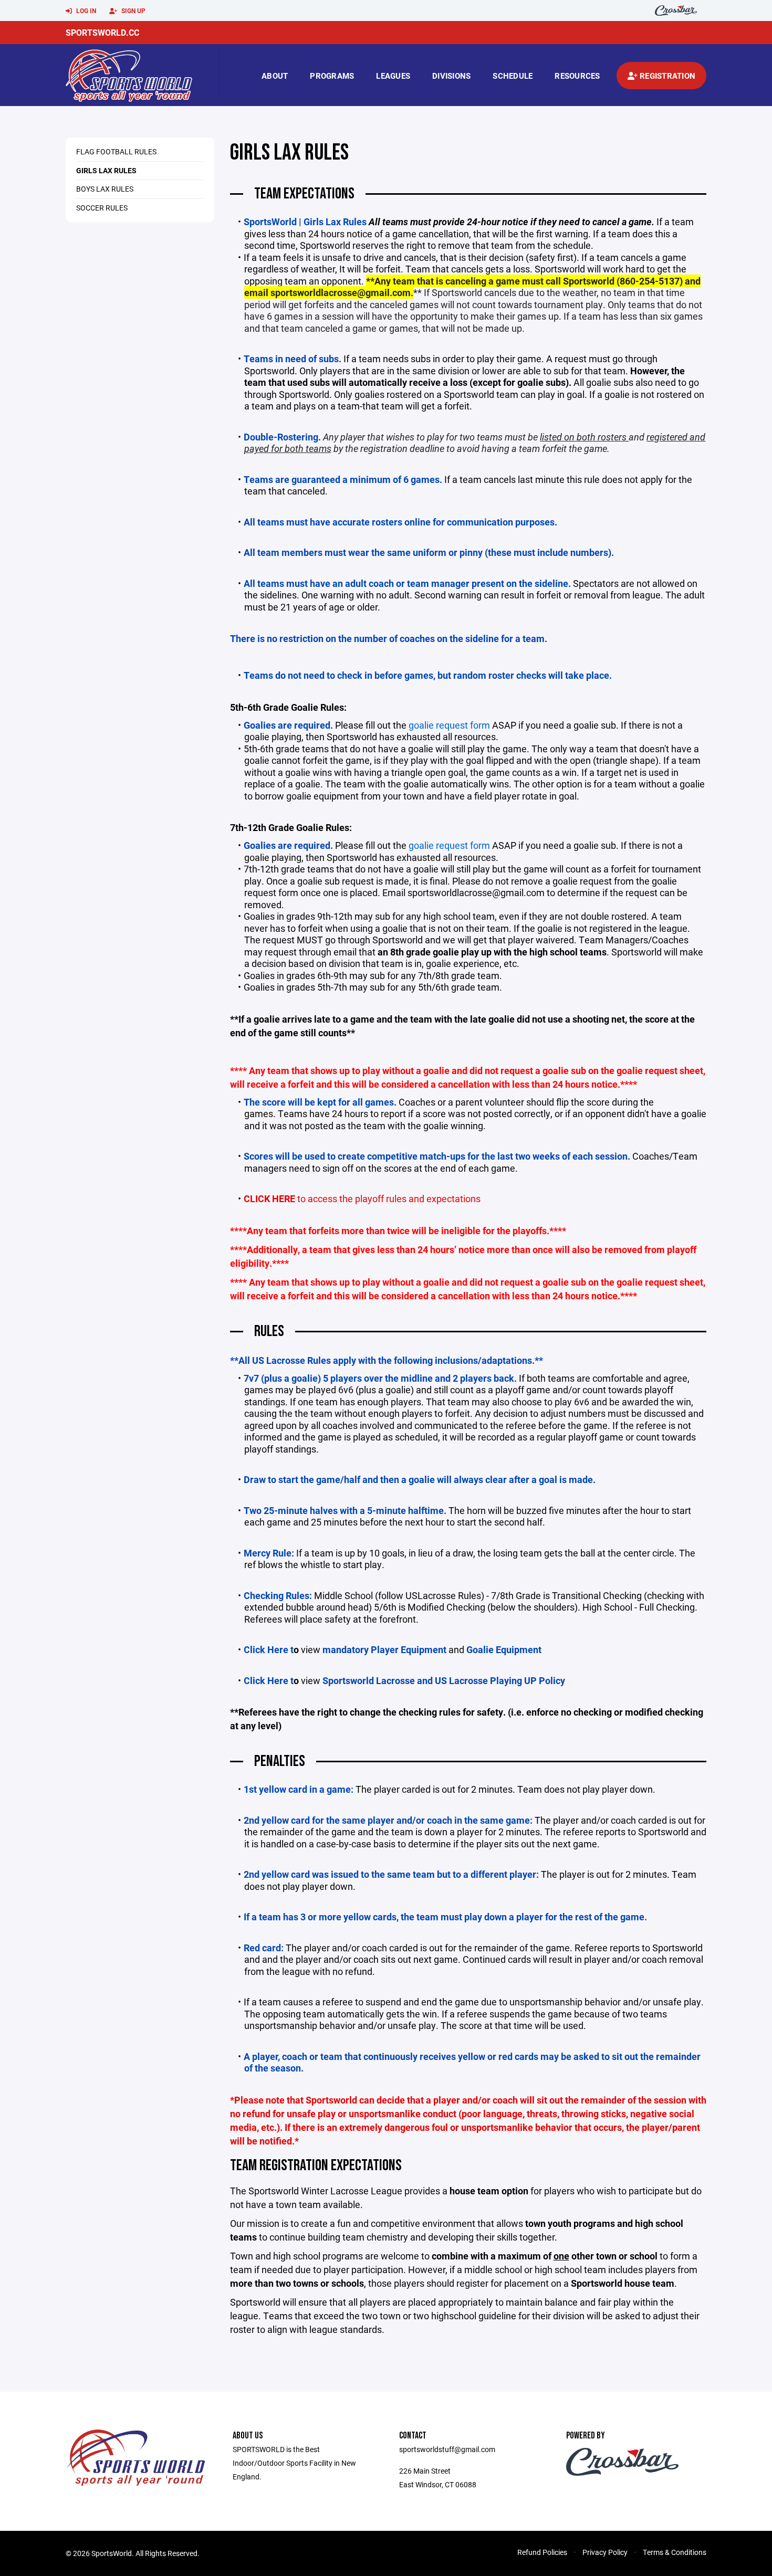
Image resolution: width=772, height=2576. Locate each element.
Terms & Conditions (675, 2552)
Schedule (513, 76)
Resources (577, 76)
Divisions (451, 76)
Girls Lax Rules (106, 170)
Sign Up (133, 10)
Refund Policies (542, 2552)
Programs (332, 76)
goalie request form (449, 725)
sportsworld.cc (102, 32)
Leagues (393, 76)
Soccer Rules (102, 208)
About (275, 76)
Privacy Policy (605, 2552)
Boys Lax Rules (105, 189)
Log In (85, 10)
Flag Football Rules (116, 151)
